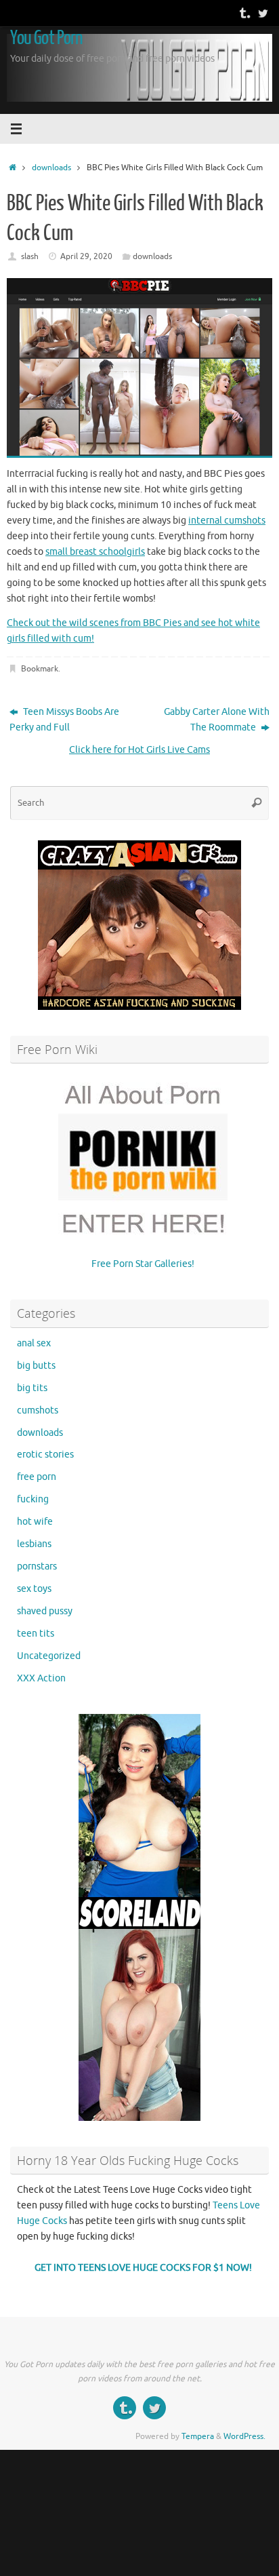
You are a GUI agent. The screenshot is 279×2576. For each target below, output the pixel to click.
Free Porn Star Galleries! (143, 1264)
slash (30, 256)
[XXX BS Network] (263, 13)
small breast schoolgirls (95, 552)
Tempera (198, 2436)
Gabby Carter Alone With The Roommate (217, 720)
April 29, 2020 (86, 256)
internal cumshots (227, 521)
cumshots (38, 1410)
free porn (37, 1477)
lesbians (34, 1544)
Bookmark (40, 669)
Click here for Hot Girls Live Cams (139, 750)
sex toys (34, 1589)
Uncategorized (49, 1656)
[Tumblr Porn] (244, 13)
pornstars (37, 1566)
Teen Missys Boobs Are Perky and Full (64, 720)
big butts (36, 1366)
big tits (32, 1388)
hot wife (35, 1522)
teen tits (36, 1634)
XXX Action (41, 1678)
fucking (33, 1499)
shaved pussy (45, 1611)
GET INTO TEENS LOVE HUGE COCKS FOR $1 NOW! (143, 2268)
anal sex (34, 1343)
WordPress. (244, 2436)
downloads (51, 168)
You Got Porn (46, 38)
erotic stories (45, 1455)
